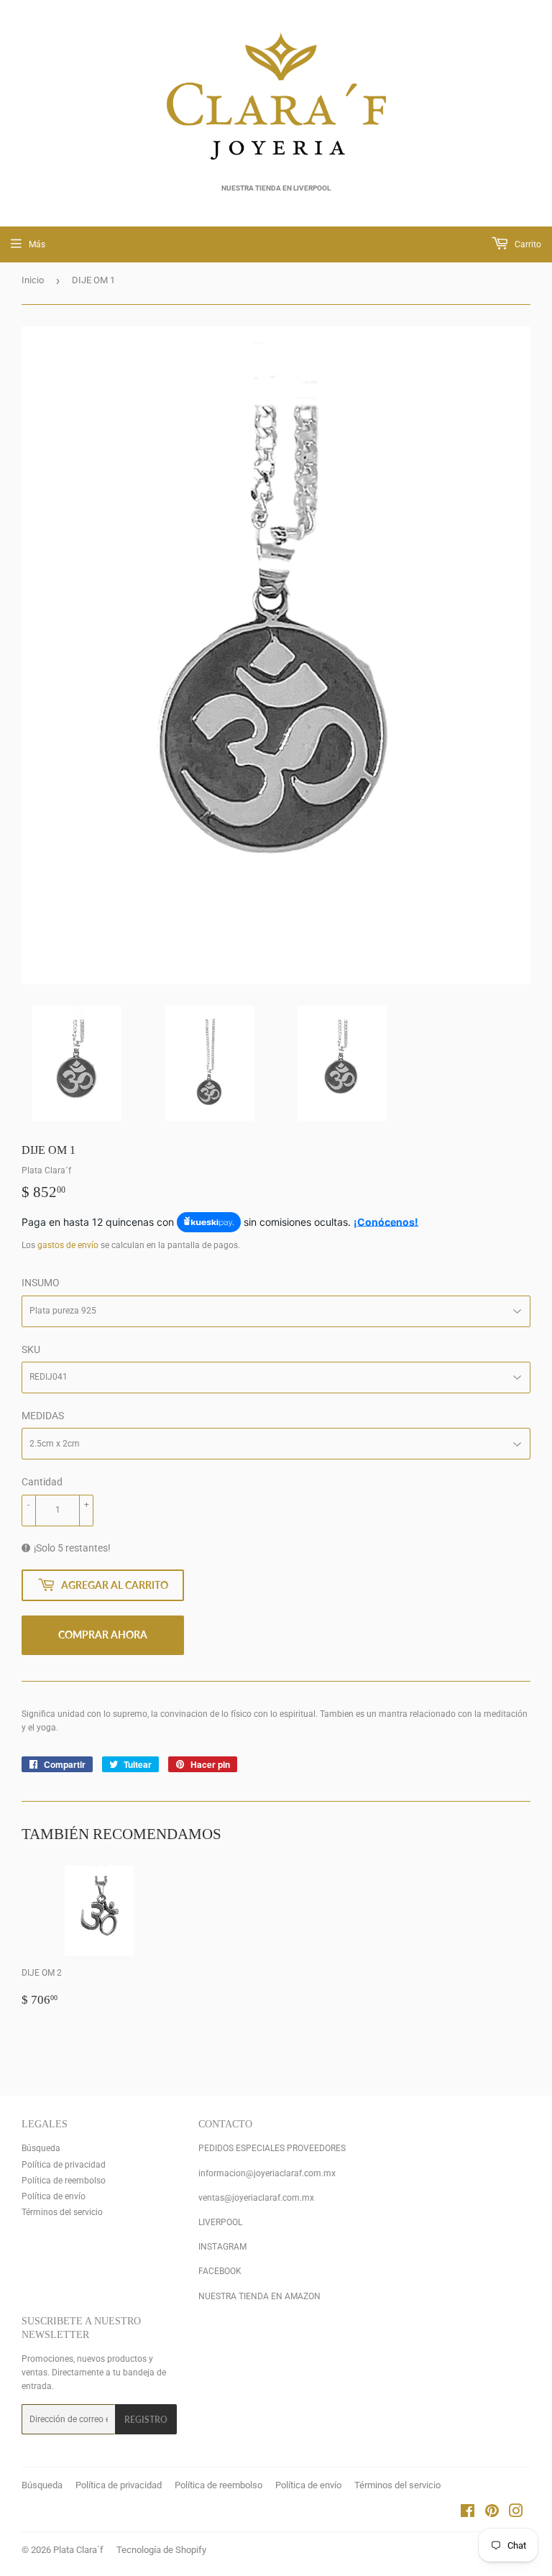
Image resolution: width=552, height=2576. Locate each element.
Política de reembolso (64, 2181)
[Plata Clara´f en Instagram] (516, 2513)
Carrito (527, 244)
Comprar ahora (103, 1635)
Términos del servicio (62, 2212)
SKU (31, 1349)
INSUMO (41, 1283)
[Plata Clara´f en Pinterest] (492, 2513)
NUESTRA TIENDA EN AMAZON (259, 2296)
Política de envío (54, 2196)
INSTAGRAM (222, 2247)
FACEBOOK (220, 2271)
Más (37, 244)
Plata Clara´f (78, 2550)
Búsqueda (41, 2148)
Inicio (33, 280)
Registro (146, 2420)
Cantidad (42, 1482)
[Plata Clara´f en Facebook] (468, 2513)
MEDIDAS (43, 1416)
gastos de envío (68, 1245)
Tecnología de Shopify (161, 2550)
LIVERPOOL (220, 2222)
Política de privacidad (64, 2165)
